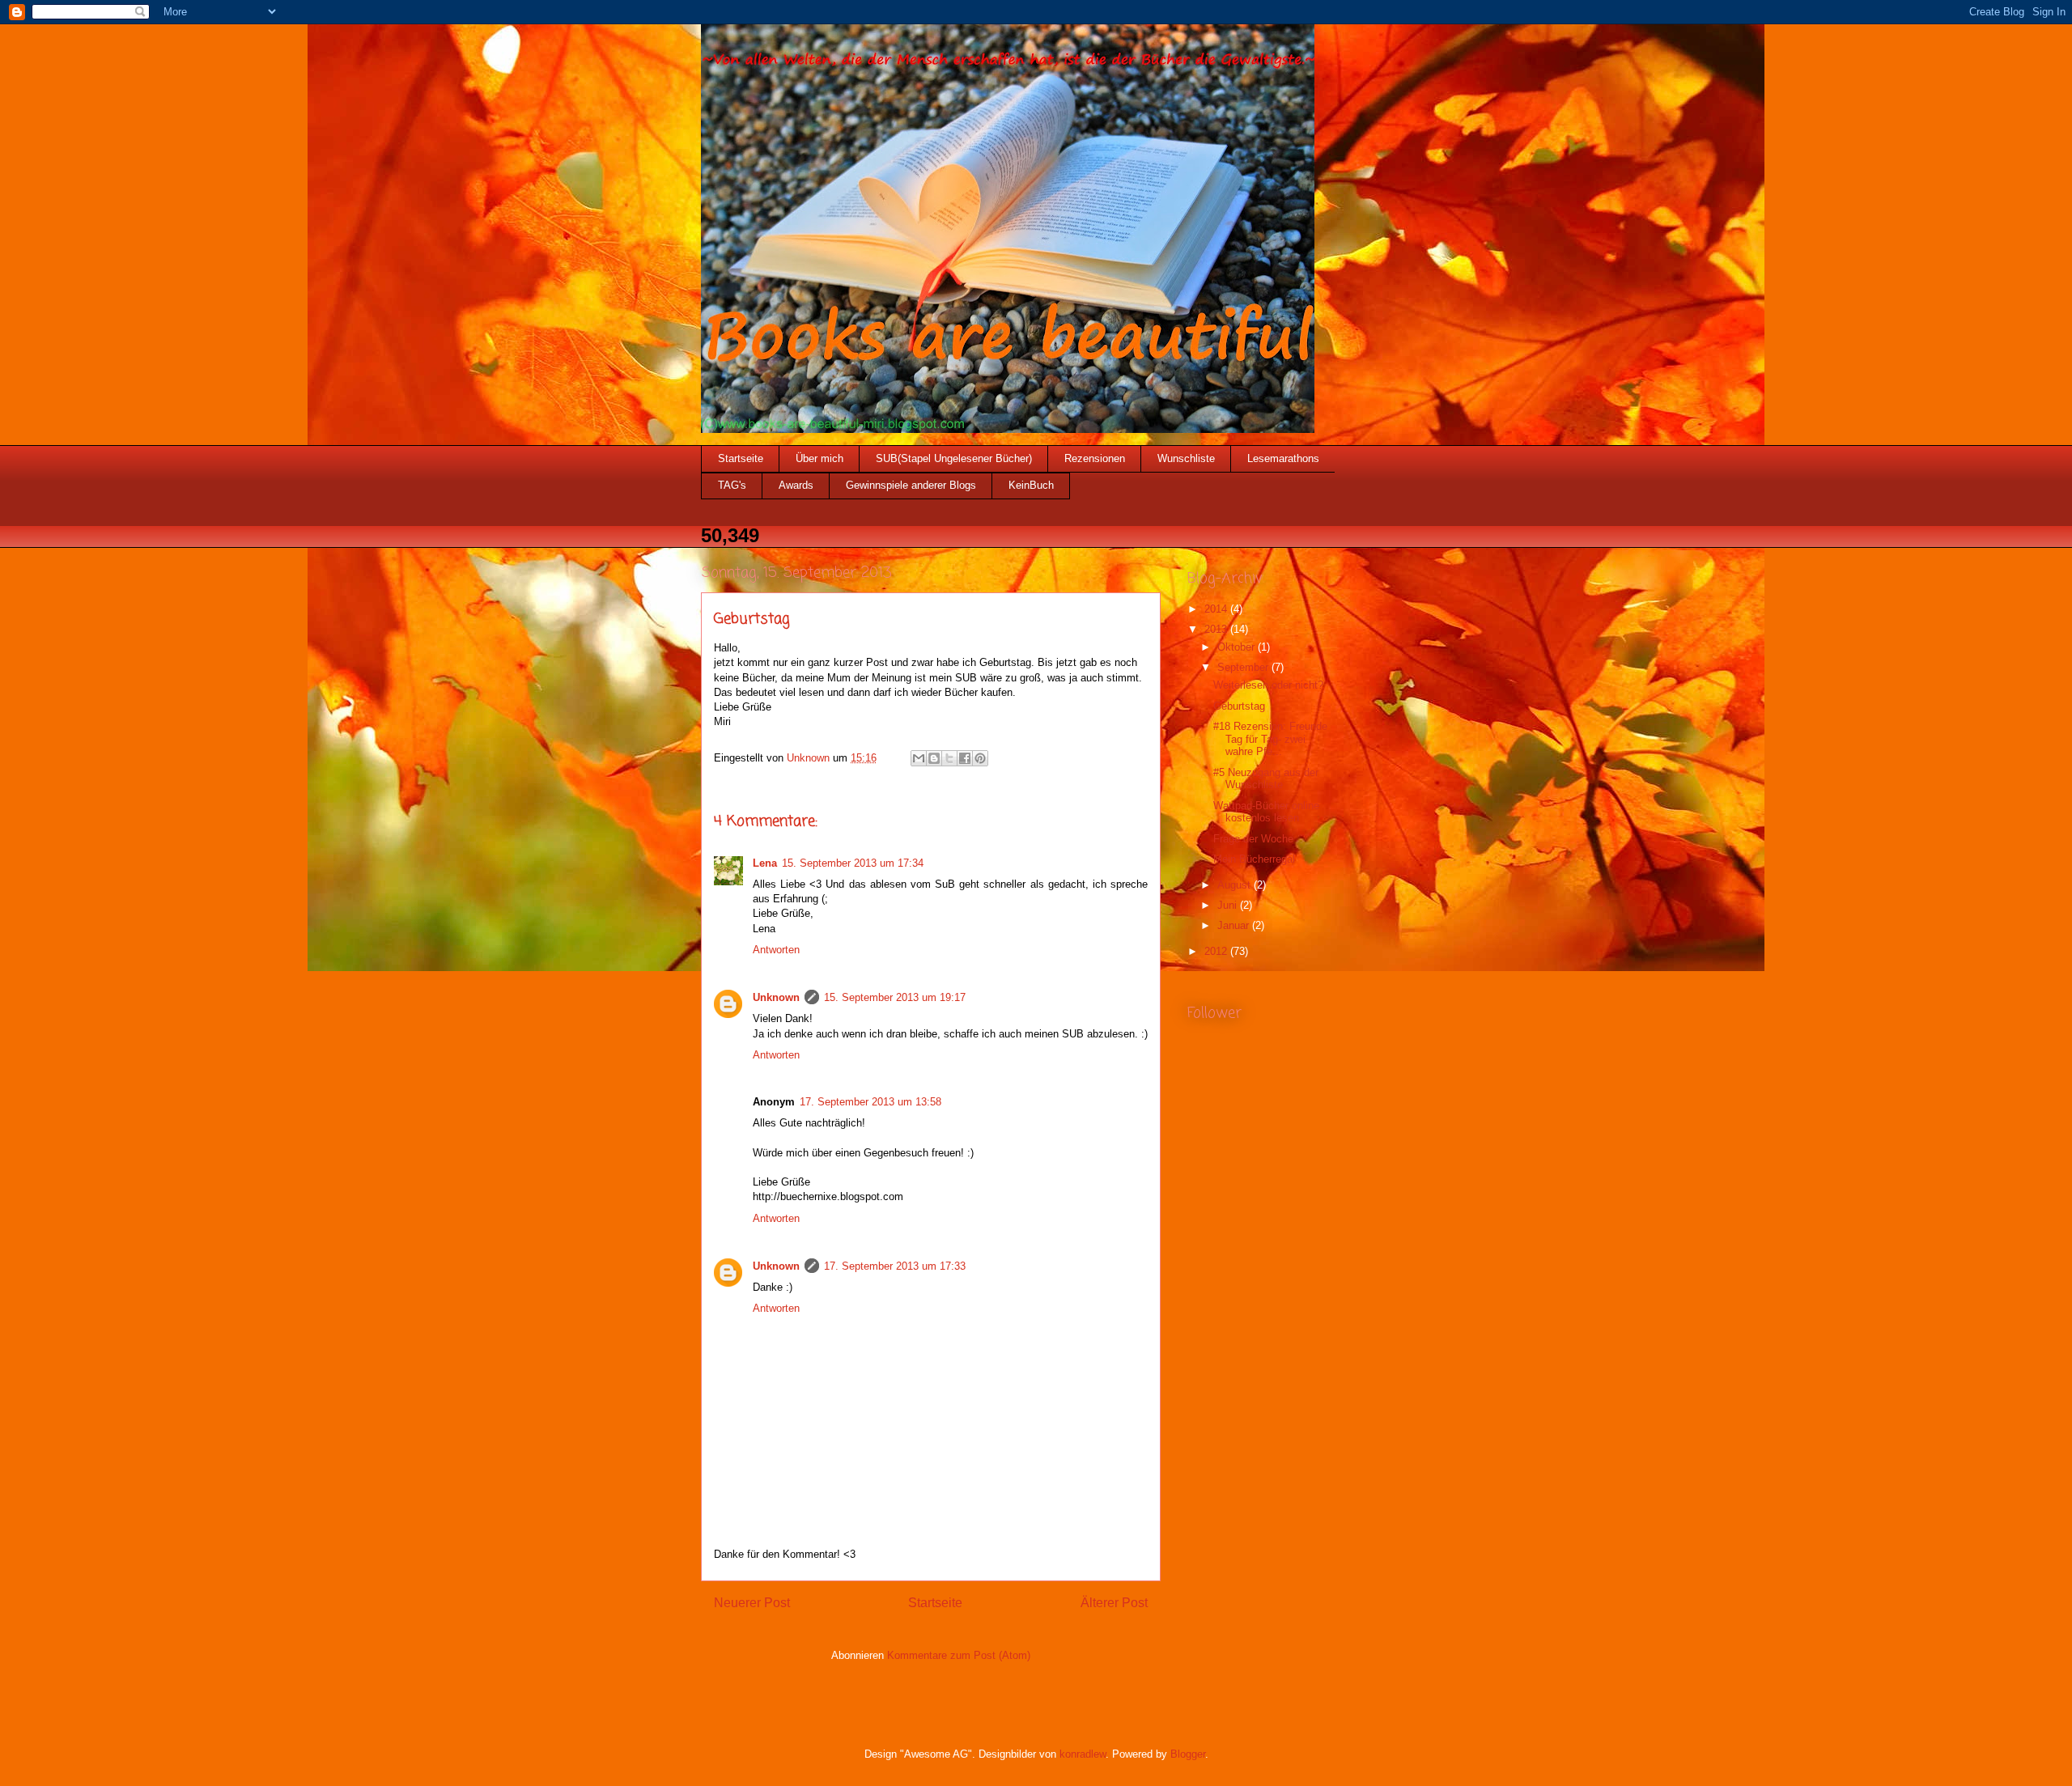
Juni (1229, 905)
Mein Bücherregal (1254, 859)
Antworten (776, 950)
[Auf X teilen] (949, 758)
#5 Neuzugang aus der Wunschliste (1266, 779)
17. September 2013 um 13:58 (870, 1102)
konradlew (1083, 1754)
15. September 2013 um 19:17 (895, 997)
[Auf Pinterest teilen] (980, 758)
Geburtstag (1239, 706)
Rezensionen (1095, 458)
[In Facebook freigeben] (965, 758)
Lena (765, 863)
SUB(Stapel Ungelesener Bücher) (954, 458)
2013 (1217, 629)
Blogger (1188, 1754)
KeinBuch (1031, 485)
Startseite (741, 458)
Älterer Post (1114, 1603)
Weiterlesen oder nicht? (1268, 685)
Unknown (776, 997)
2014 (1217, 609)
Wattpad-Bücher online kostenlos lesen (1266, 812)
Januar (1235, 925)
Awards (796, 485)
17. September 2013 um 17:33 (895, 1266)
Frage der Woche (1253, 839)
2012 (1217, 951)
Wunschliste (1186, 458)
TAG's (732, 485)
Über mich (819, 458)
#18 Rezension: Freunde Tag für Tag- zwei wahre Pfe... (1270, 739)
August (1236, 885)
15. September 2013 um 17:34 (853, 863)
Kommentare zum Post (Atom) (959, 1655)
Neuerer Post (752, 1603)
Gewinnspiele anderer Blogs (911, 485)
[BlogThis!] (934, 758)
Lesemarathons (1283, 458)
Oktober (1238, 647)
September (1244, 667)
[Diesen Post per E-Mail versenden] (919, 758)
